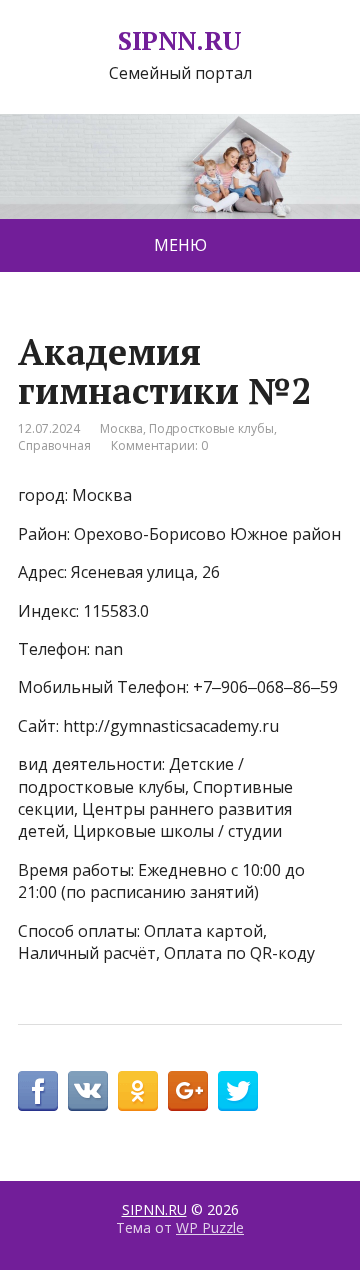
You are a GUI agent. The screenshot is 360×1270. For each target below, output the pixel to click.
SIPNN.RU (180, 41)
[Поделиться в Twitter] (238, 1091)
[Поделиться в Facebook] (38, 1091)
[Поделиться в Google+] (188, 1091)
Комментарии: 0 (159, 445)
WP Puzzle (210, 1227)
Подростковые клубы (211, 428)
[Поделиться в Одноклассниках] (138, 1091)
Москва (121, 428)
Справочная (54, 445)
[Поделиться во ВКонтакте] (88, 1091)
